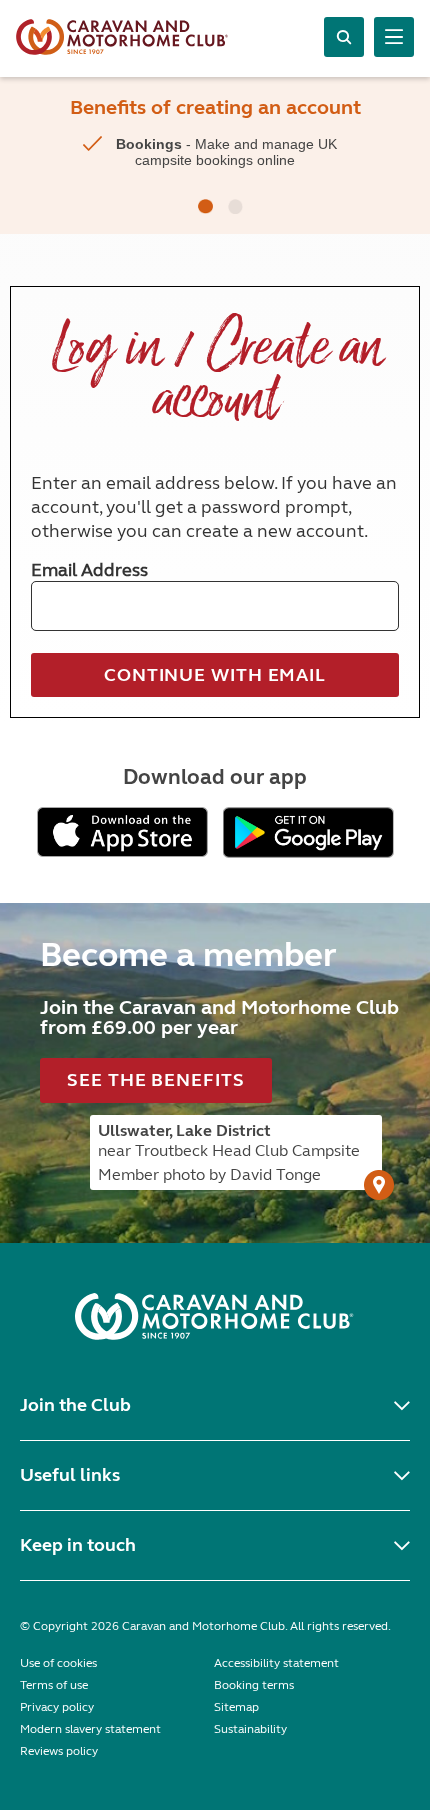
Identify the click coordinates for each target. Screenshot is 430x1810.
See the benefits (155, 1080)
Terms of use (54, 1685)
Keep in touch (78, 1545)
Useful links (70, 1475)
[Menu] (394, 37)
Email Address (89, 570)
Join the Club (75, 1405)
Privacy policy (57, 1707)
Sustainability (250, 1729)
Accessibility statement (276, 1663)
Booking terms (254, 1685)
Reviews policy (59, 1751)
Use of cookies (58, 1663)
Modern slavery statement (90, 1729)
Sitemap (236, 1707)
